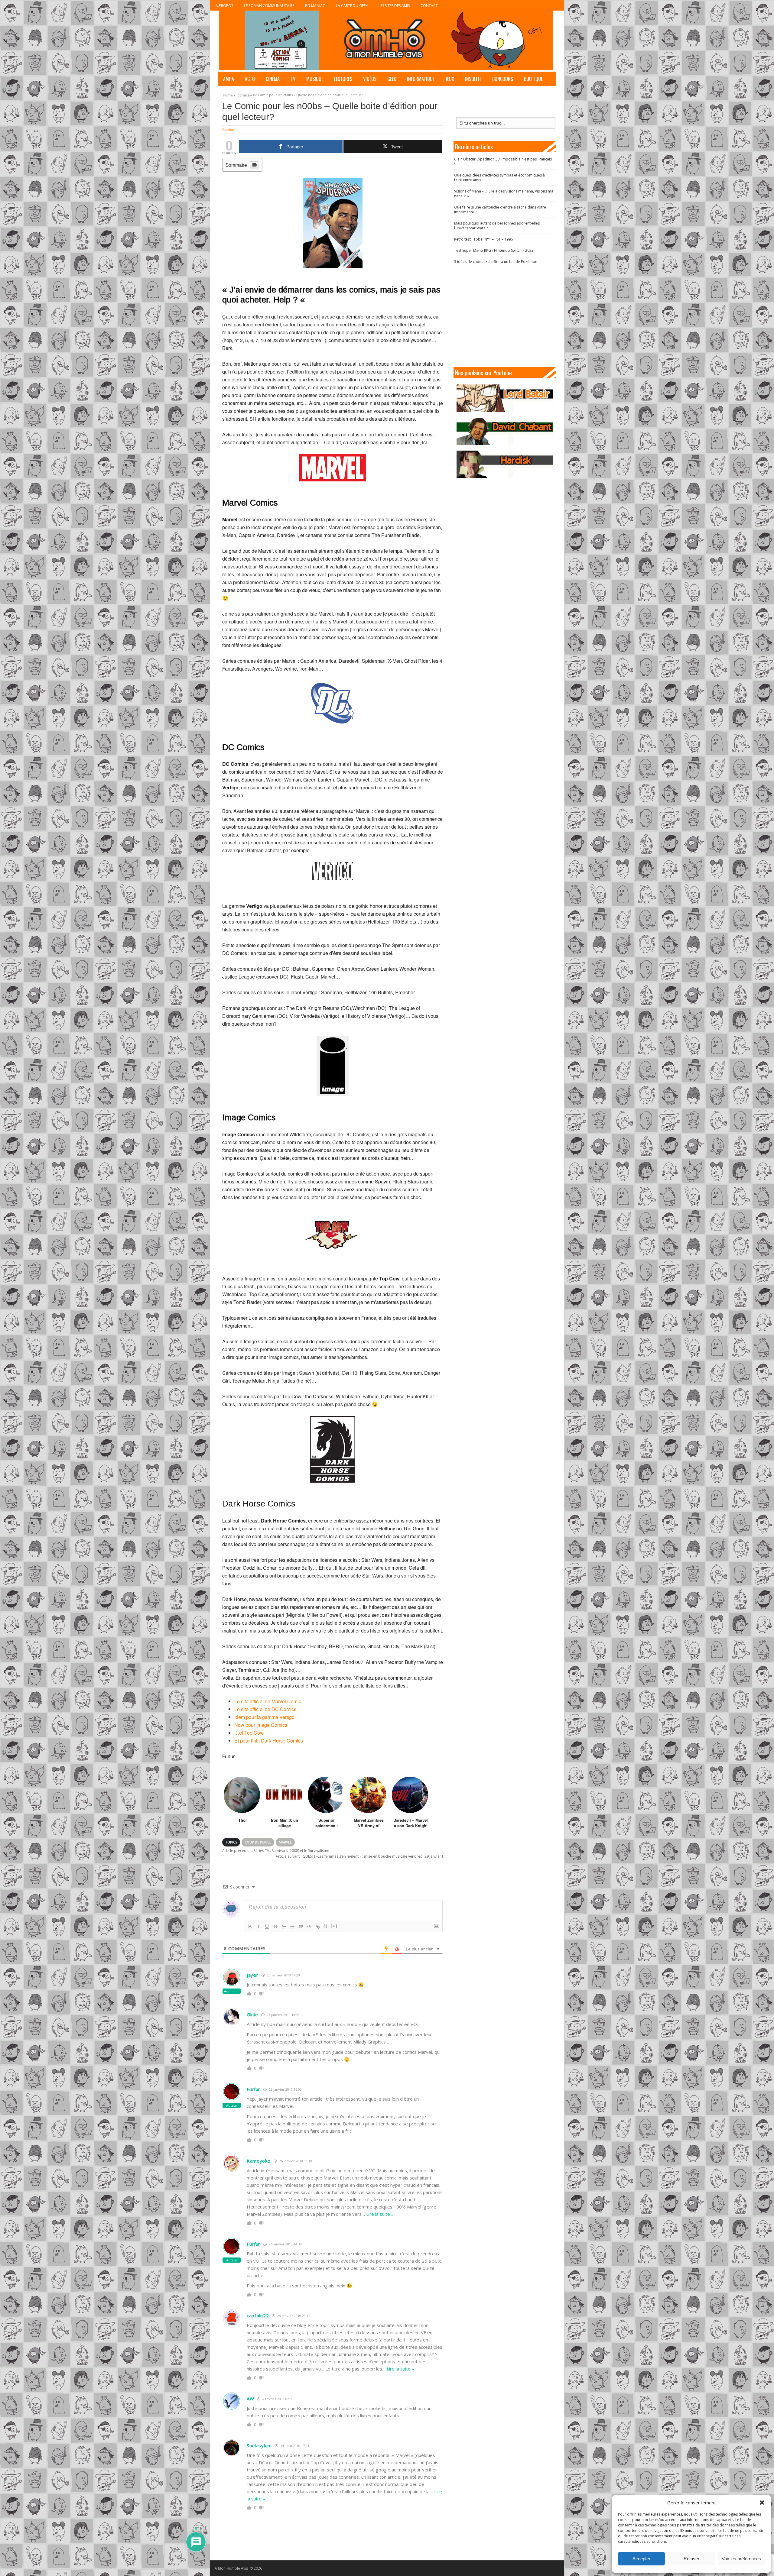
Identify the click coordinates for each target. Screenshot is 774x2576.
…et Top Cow (249, 1733)
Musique (315, 79)
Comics (228, 130)
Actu (250, 79)
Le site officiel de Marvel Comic (268, 1701)
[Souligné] (267, 1927)
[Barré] (275, 1927)
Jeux (450, 79)
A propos (224, 6)
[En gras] (250, 1927)
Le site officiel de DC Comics (265, 1709)
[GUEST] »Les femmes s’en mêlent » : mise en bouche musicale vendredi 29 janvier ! (359, 1856)
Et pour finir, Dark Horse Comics (269, 1741)
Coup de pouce (258, 1842)
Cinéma (273, 79)
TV (293, 79)
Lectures (343, 79)
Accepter (641, 2559)
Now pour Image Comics (261, 1725)
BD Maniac (315, 6)
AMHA (229, 79)
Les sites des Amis (394, 6)
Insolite (473, 79)
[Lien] (318, 1927)
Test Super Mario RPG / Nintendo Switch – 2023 (494, 250)
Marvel (285, 1842)
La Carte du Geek (352, 6)
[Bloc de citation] (301, 1927)
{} (326, 1926)
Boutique (533, 79)
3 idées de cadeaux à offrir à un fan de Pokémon (496, 262)
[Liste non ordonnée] (292, 1927)
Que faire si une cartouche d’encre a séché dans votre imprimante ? (500, 210)
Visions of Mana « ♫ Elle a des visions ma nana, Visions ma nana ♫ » (504, 194)
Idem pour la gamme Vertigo (264, 1717)
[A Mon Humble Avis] (386, 40)
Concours (503, 79)
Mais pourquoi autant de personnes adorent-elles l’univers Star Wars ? (497, 226)
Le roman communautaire (269, 6)
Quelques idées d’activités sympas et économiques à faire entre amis (499, 178)
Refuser (691, 2559)
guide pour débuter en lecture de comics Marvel (382, 2052)
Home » (229, 94)
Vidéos (370, 79)
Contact (429, 6)
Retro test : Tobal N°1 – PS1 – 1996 (483, 239)
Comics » (245, 94)
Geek (392, 79)
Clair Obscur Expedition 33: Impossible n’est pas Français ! (503, 162)
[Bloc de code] (309, 1927)
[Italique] (259, 1927)
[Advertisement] (505, 316)
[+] (334, 1926)
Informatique (421, 79)
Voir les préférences (741, 2559)
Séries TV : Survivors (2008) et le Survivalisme (276, 1851)
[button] (762, 2503)
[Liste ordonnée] (284, 1927)
